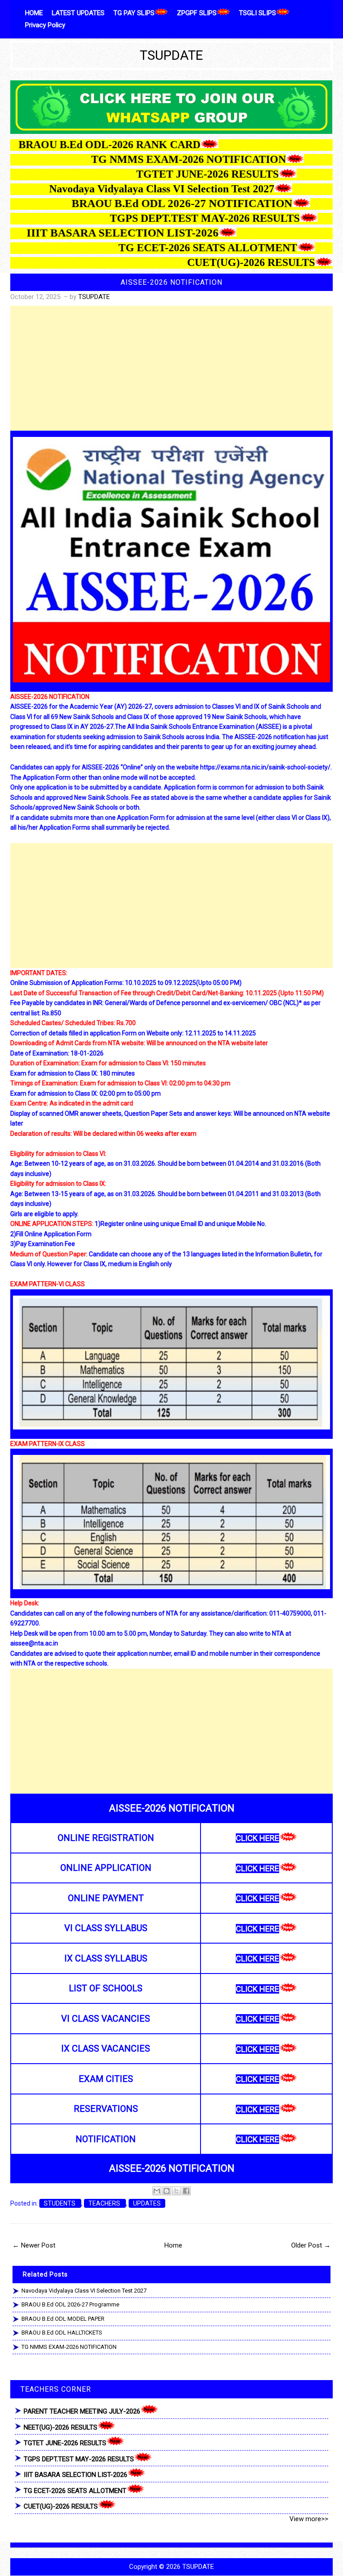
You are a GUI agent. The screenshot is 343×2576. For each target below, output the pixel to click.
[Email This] (157, 2191)
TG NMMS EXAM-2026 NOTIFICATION (69, 2347)
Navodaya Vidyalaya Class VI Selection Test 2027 (84, 2291)
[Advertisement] (171, 368)
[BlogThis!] (167, 2191)
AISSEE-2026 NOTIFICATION (171, 282)
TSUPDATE (171, 55)
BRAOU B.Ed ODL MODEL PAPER (63, 2319)
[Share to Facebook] (186, 2191)
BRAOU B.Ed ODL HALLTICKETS (62, 2333)
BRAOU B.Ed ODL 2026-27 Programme (70, 2304)
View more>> (309, 2519)
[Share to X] (176, 2191)
